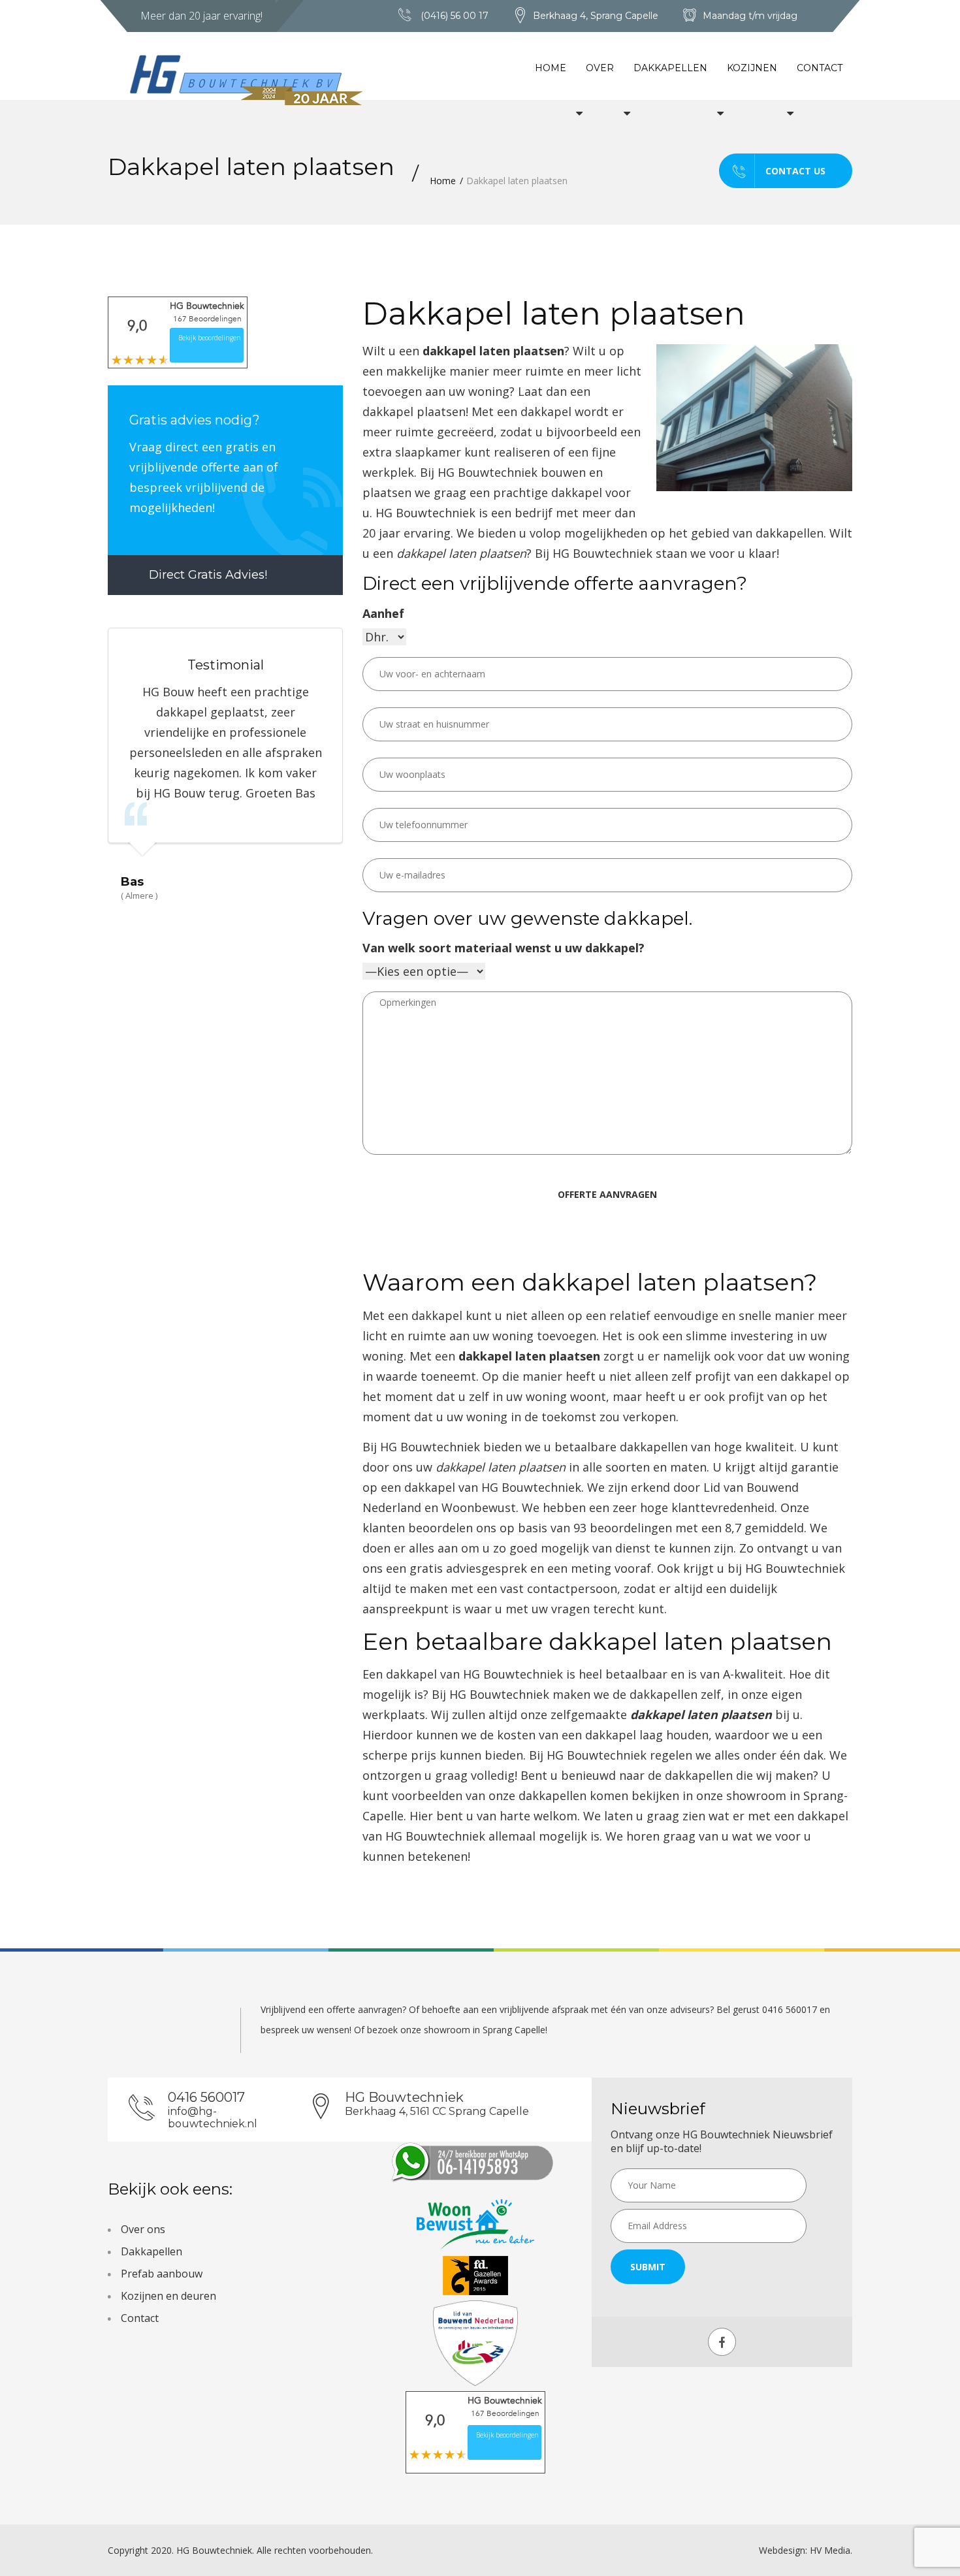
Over (600, 68)
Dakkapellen (670, 68)
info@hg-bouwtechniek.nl (213, 2117)
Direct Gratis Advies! (206, 575)
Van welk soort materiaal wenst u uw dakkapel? (504, 948)
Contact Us (795, 171)
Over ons (143, 2229)
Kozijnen (752, 68)
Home (551, 68)
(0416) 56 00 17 (455, 16)
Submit (648, 2267)
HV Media (830, 2550)
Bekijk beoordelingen (210, 338)
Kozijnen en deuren (168, 2296)
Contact (820, 68)
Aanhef (383, 613)
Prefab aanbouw (162, 2274)
